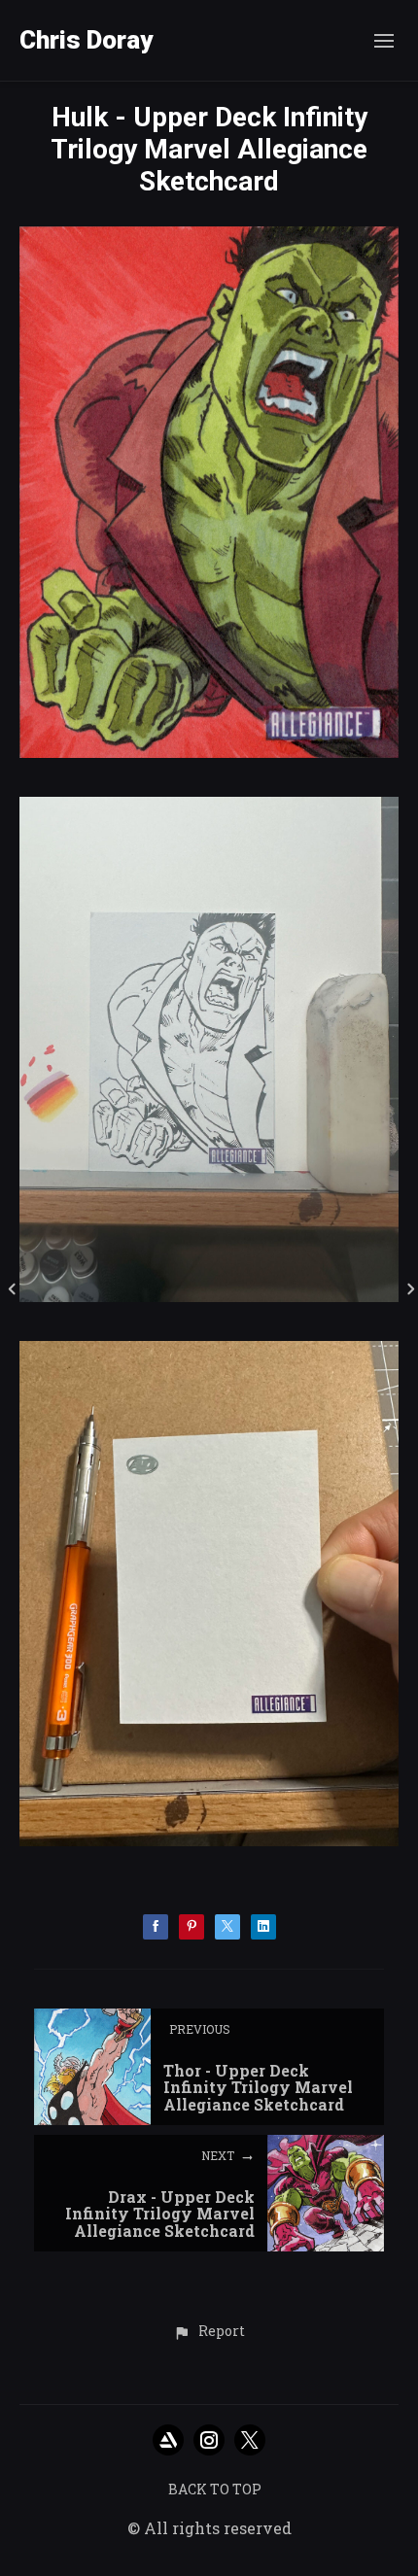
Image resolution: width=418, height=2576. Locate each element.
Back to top (215, 2489)
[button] (209, 2332)
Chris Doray (86, 40)
